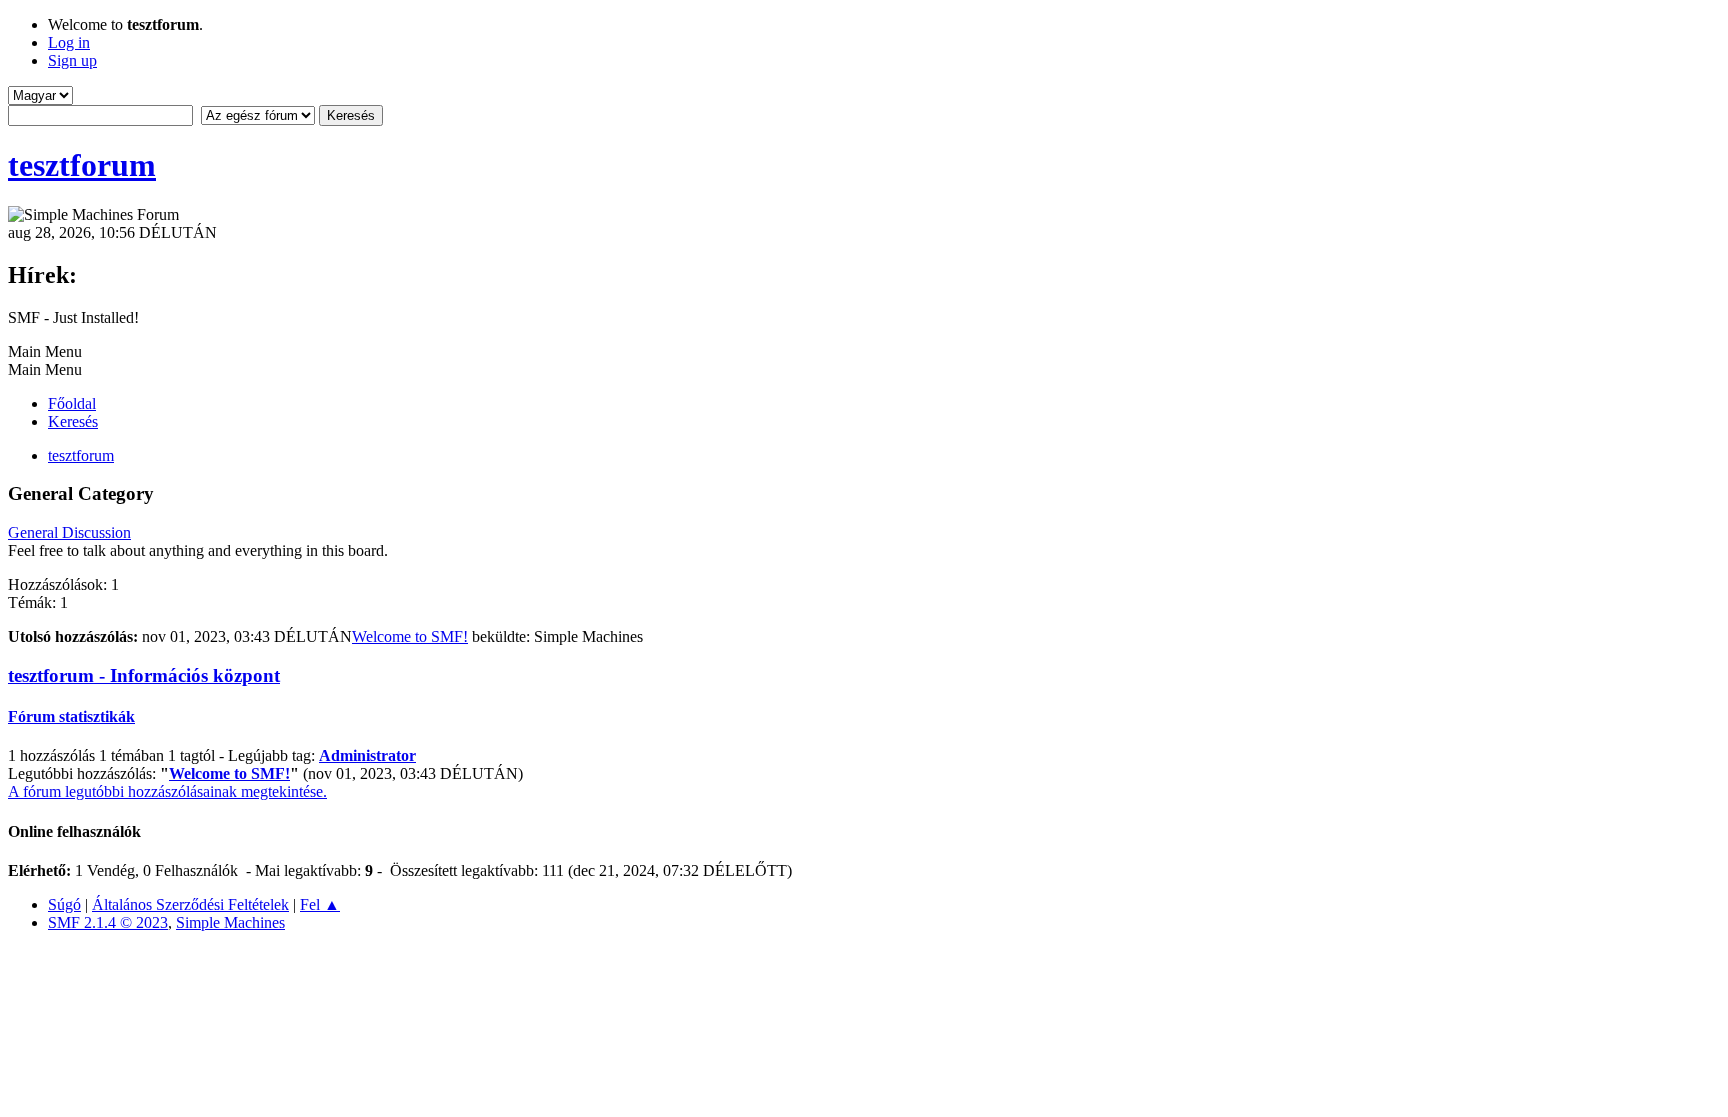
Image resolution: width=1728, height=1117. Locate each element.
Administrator (367, 755)
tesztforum (82, 165)
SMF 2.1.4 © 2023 (108, 922)
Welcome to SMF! (410, 636)
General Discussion (69, 532)
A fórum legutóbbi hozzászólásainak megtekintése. (167, 791)
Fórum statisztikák (71, 716)
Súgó (64, 904)
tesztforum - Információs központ (144, 675)
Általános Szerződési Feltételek (190, 904)
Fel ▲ (320, 904)
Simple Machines (230, 922)
